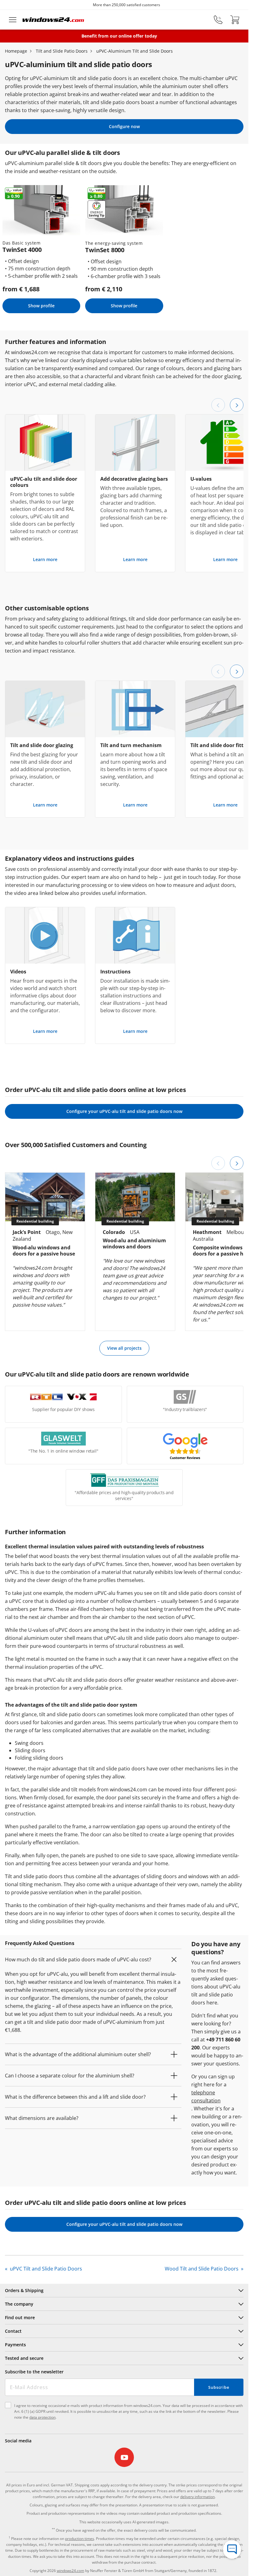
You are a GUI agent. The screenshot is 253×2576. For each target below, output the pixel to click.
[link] (124, 2457)
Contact (13, 2331)
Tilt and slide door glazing (42, 745)
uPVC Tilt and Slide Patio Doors (45, 2269)
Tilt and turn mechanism (131, 745)
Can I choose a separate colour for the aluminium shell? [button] (70, 2076)
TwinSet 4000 (22, 250)
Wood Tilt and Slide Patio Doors (202, 2269)
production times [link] (80, 2539)
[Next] (237, 405)
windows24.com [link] (71, 2571)
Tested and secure (24, 2358)
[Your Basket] (235, 20)
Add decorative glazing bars (134, 479)
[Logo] (53, 20)
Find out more (20, 2317)
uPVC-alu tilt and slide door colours (44, 482)
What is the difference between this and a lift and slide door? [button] (75, 2097)
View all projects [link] (124, 1348)
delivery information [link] (197, 2497)
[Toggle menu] (13, 20)
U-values (201, 479)
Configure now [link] (124, 126)
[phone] (218, 20)
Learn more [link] (45, 559)
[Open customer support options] (232, 2550)
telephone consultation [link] (206, 2097)
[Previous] (218, 405)
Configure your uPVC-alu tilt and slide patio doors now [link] (124, 1111)
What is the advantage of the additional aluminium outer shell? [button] (78, 2054)
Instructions (115, 972)
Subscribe (219, 2387)
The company (19, 2304)
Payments (15, 2345)
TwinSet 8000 (105, 250)
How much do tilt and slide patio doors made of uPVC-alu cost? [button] (78, 1959)
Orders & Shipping (24, 2290)
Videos (18, 972)
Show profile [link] (41, 306)
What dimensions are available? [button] (42, 2118)
